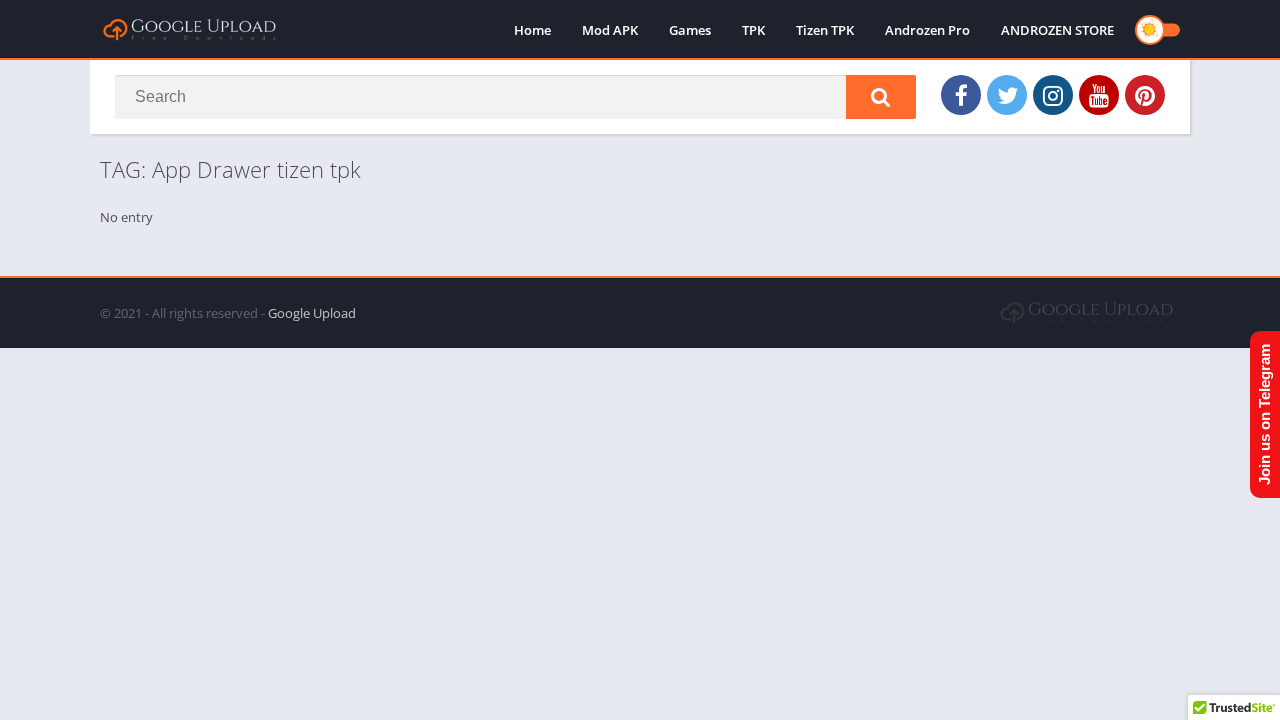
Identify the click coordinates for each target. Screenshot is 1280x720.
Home (532, 30)
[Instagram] (1053, 95)
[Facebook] (961, 95)
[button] (881, 97)
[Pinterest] (1145, 95)
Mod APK (610, 30)
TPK (753, 30)
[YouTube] (1099, 95)
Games (690, 30)
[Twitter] (1007, 95)
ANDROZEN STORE (1057, 30)
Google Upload (312, 313)
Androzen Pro (927, 30)
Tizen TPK (825, 30)
